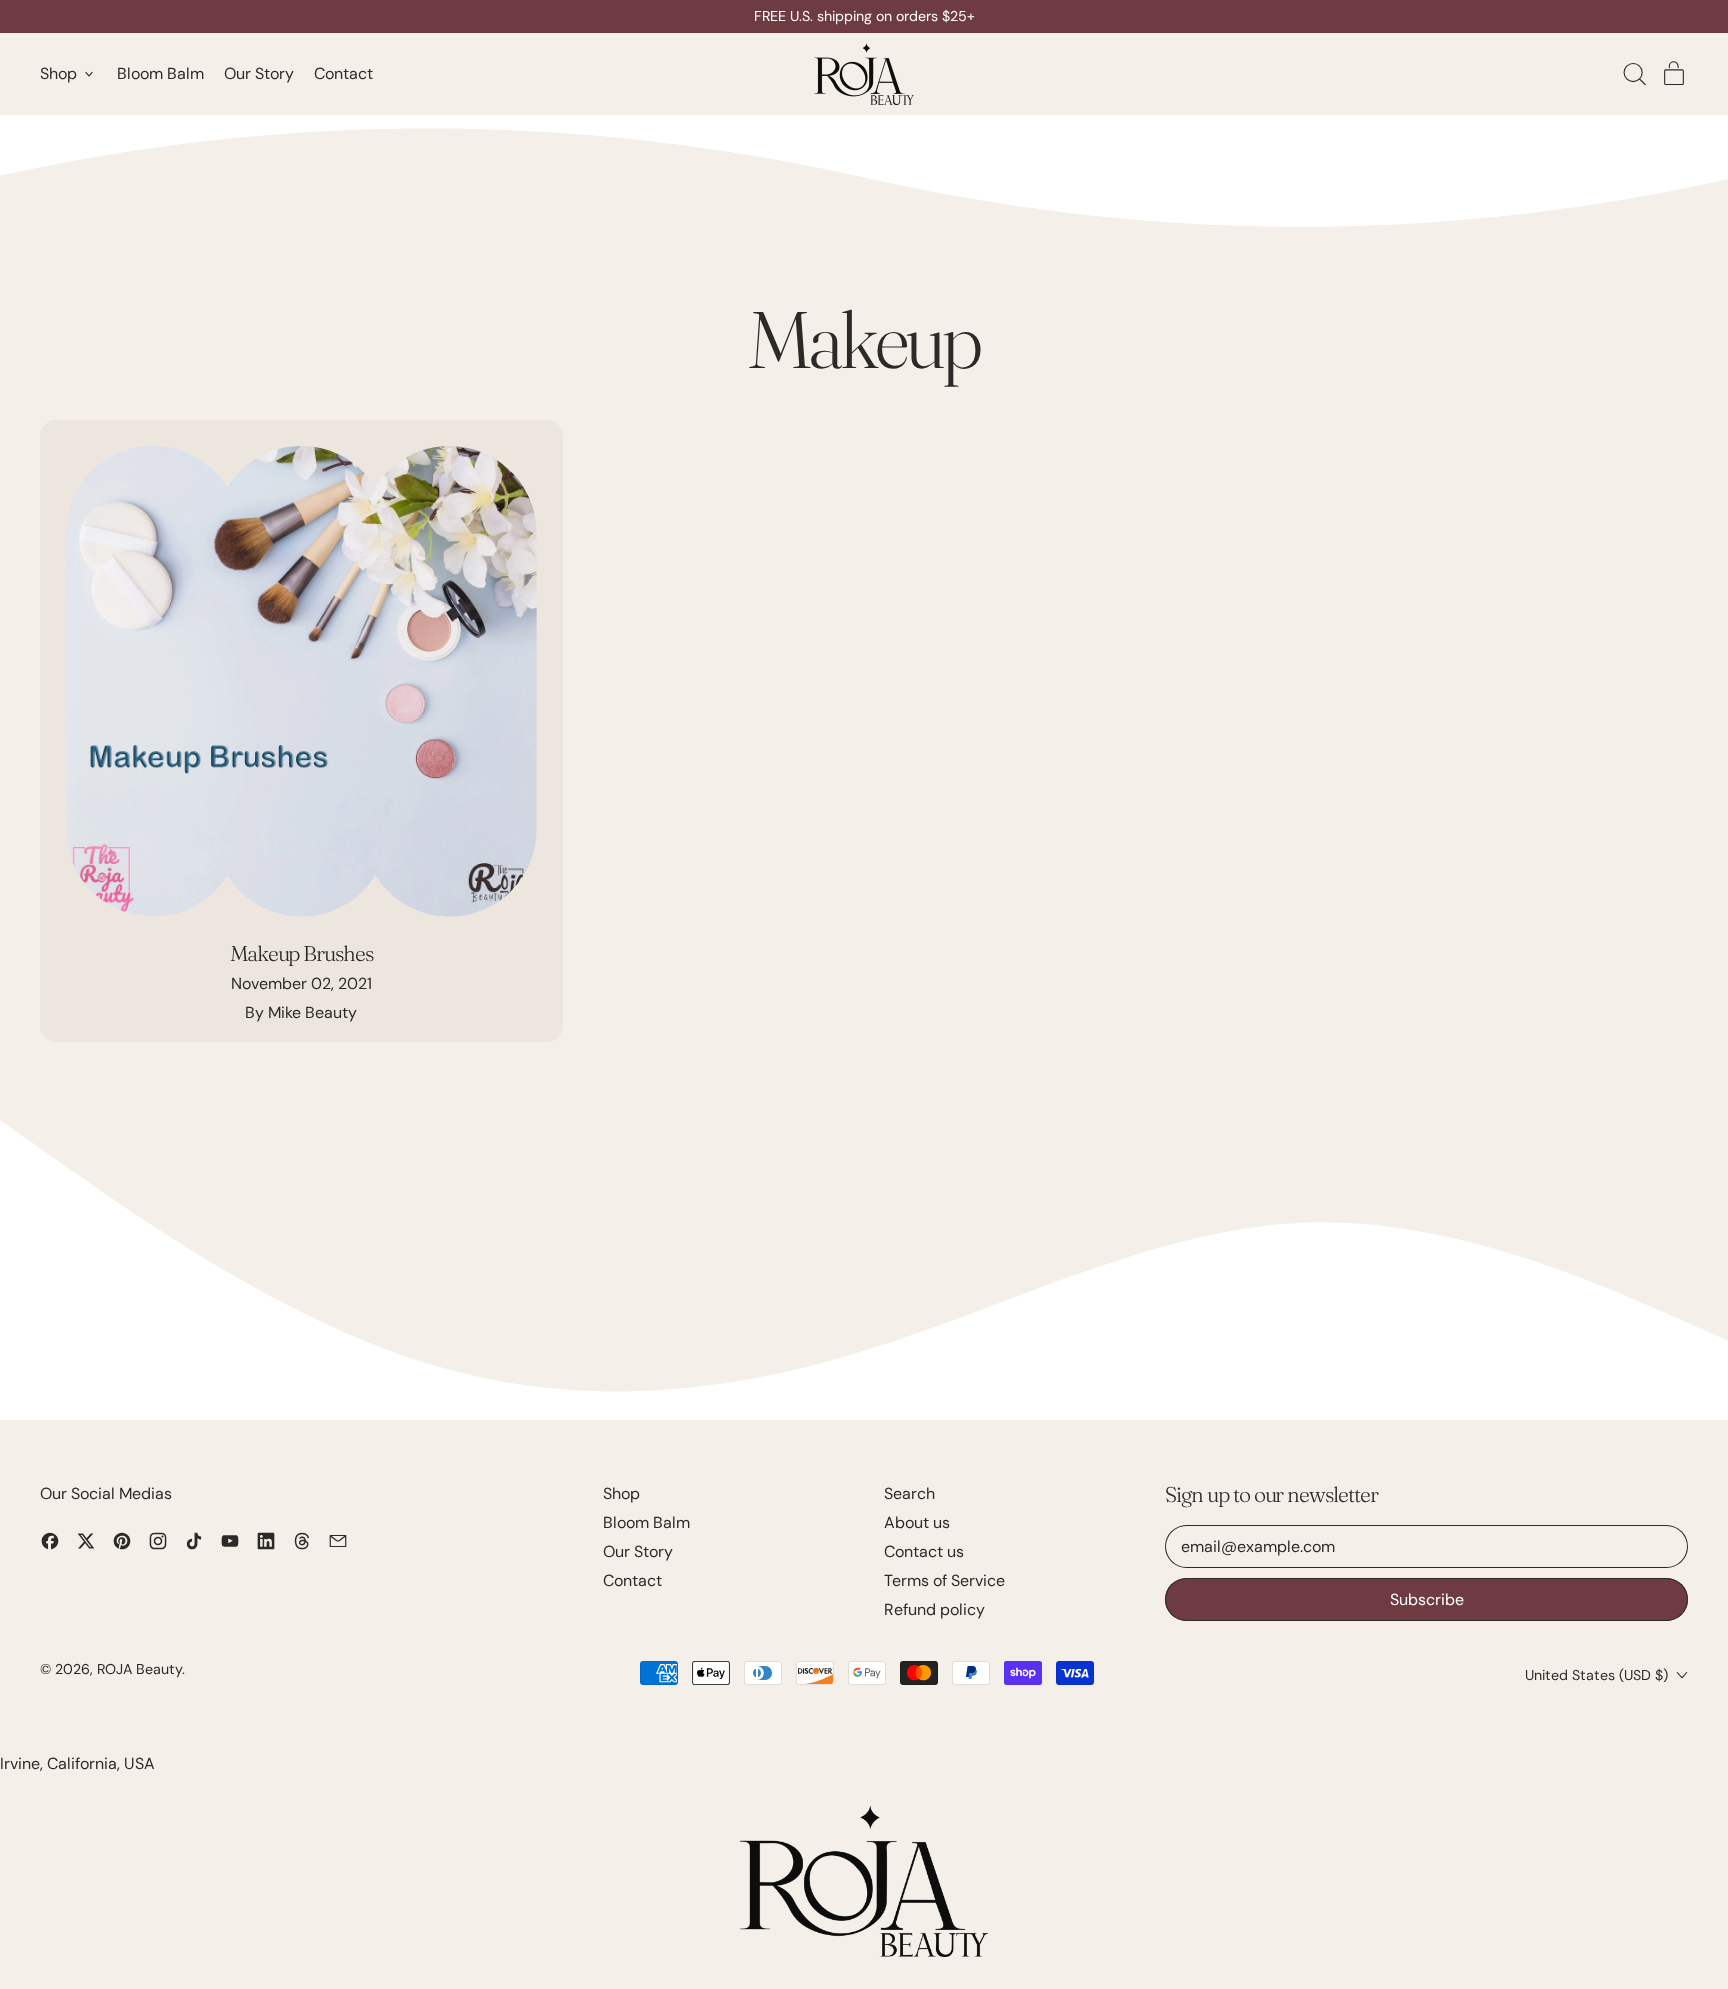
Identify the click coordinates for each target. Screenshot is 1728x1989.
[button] (1634, 74)
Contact (343, 74)
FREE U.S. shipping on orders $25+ (864, 16)
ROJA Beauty (139, 1669)
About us (917, 1522)
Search (909, 1493)
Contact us (924, 1551)
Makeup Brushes (301, 953)
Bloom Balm (160, 74)
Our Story (259, 74)
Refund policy (934, 1609)
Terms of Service (944, 1580)
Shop (621, 1493)
